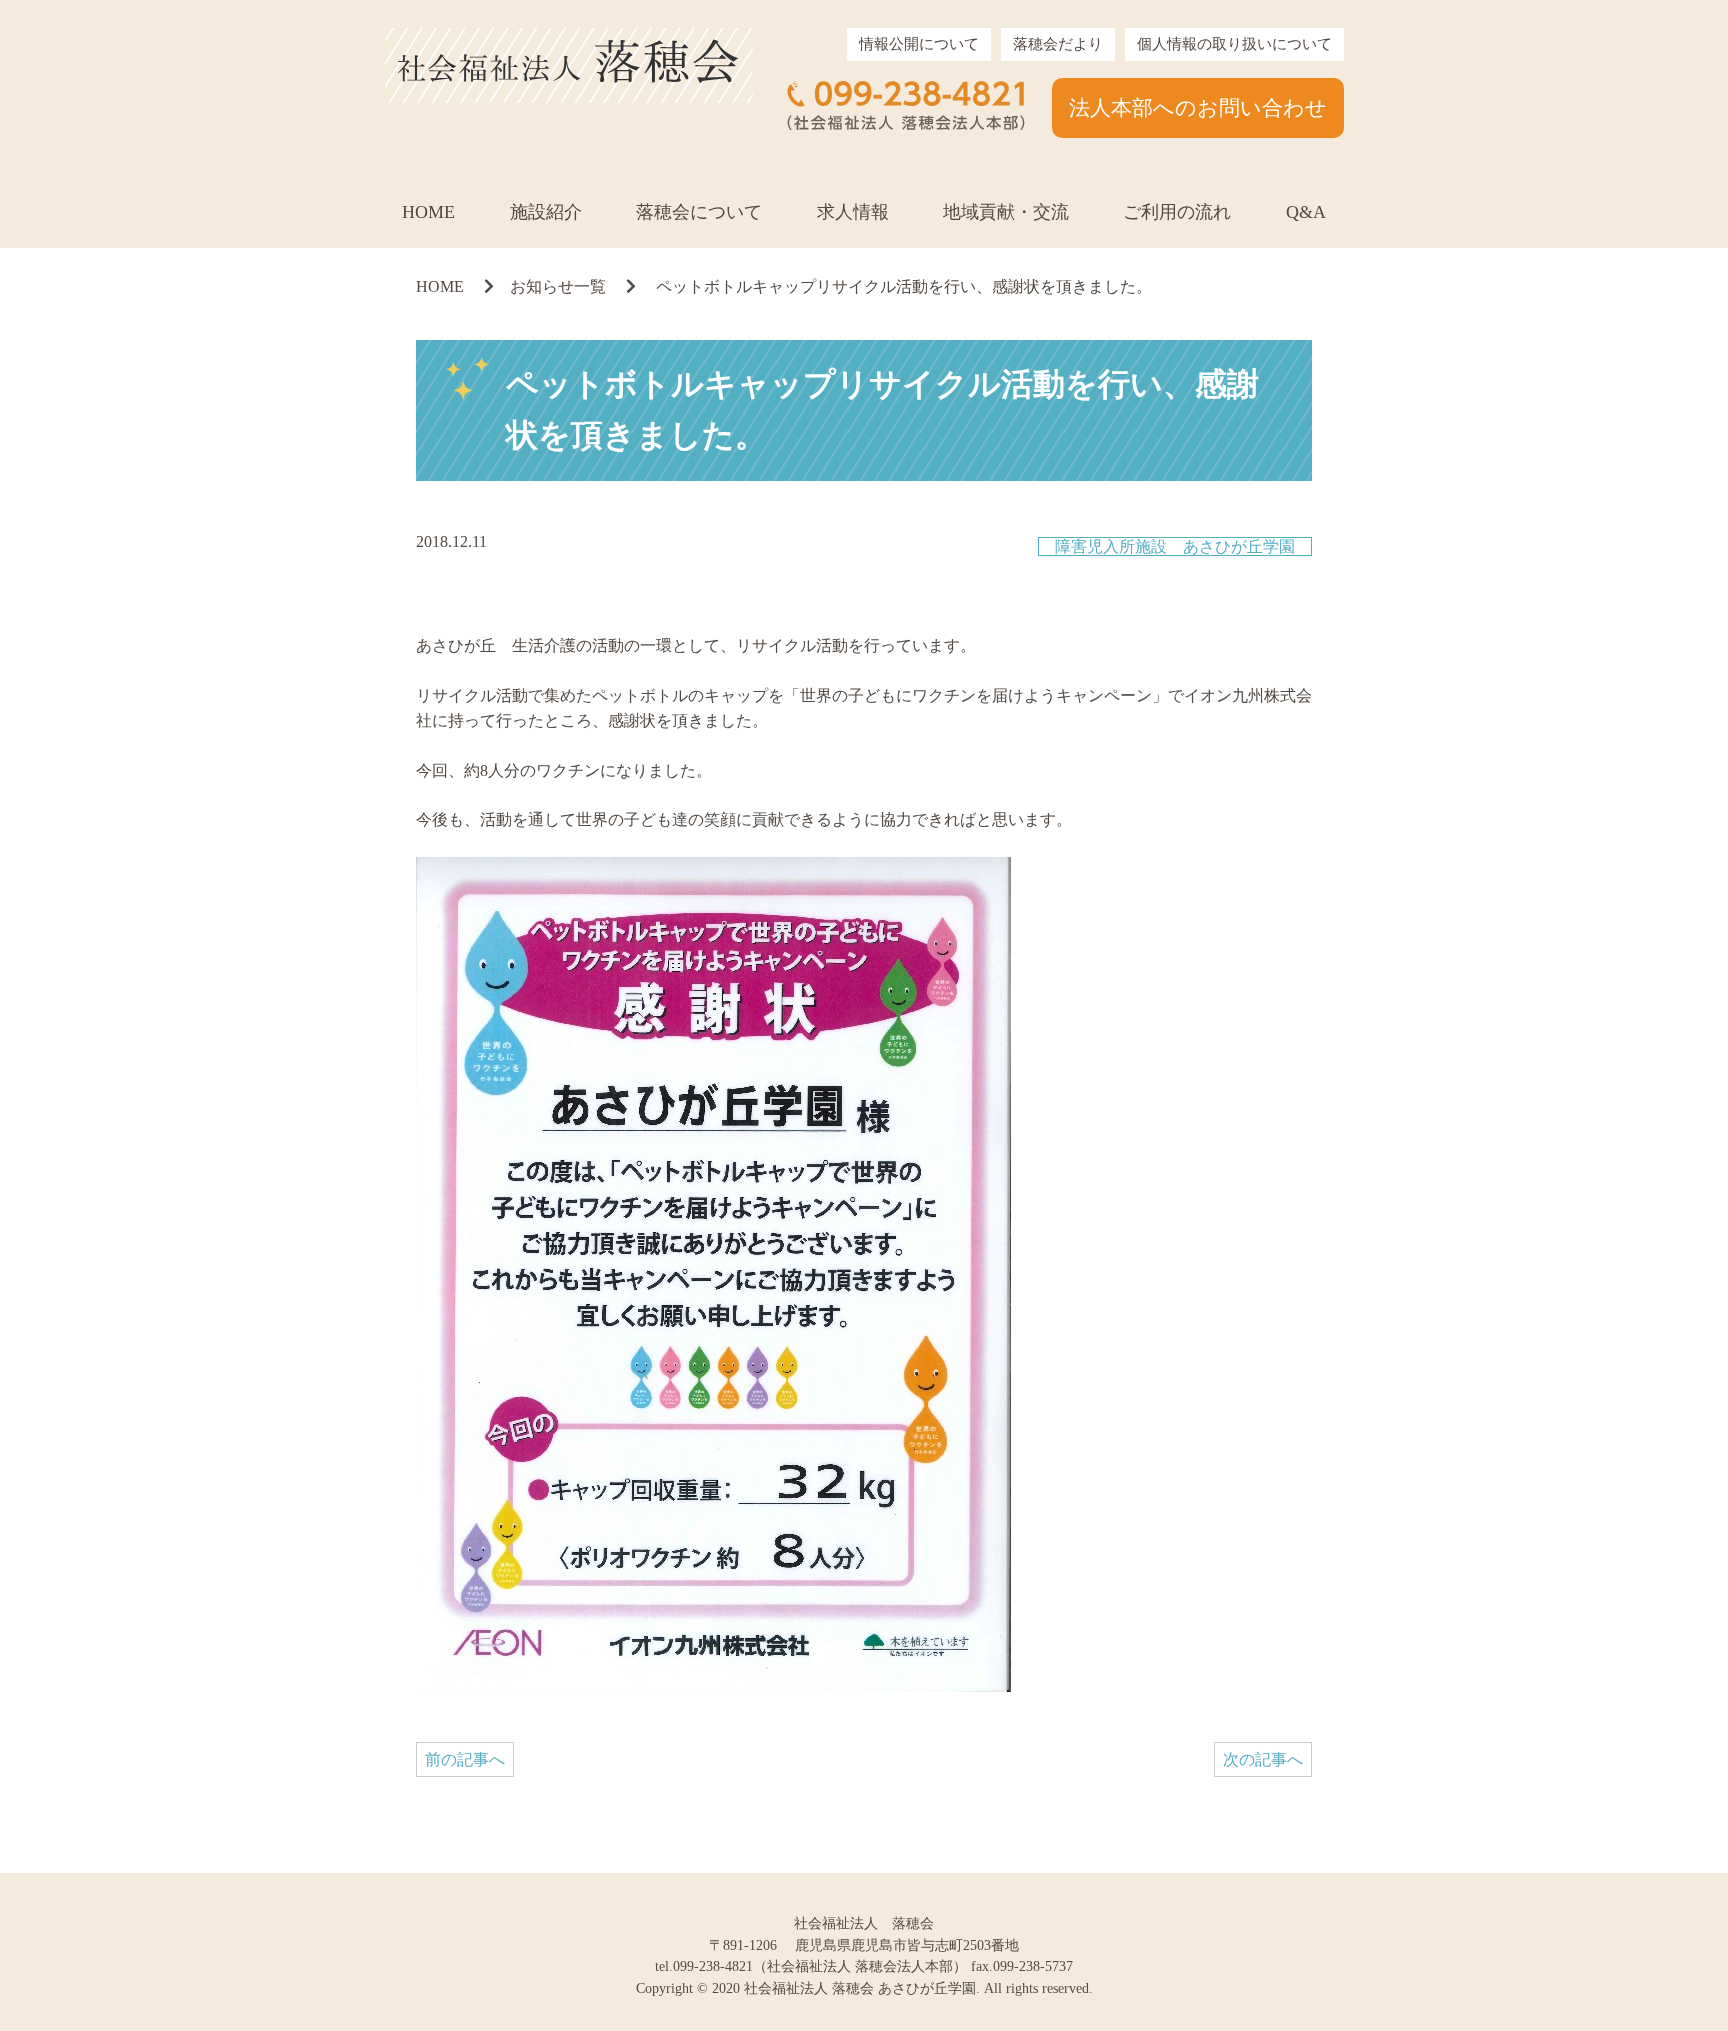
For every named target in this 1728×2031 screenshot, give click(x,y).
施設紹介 (546, 212)
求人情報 (853, 212)
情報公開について (919, 44)
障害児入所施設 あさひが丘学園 (1175, 546)
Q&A (1306, 212)
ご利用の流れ (1177, 212)
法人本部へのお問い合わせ (1198, 107)
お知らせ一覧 (558, 286)
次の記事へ (1263, 1759)
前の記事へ (465, 1759)
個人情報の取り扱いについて (1234, 44)
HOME (428, 212)
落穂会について (699, 212)
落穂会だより (1058, 44)
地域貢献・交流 (1006, 212)
